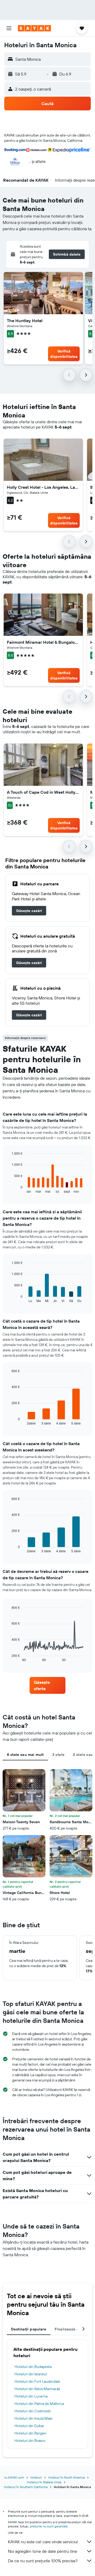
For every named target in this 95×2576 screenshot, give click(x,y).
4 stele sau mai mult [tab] (25, 1755)
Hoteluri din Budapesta (33, 2367)
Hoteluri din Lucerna (31, 2396)
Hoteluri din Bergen (30, 2433)
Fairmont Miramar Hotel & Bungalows (43, 642)
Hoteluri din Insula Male (34, 2418)
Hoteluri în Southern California (26, 2487)
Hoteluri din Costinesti (33, 2411)
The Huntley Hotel (25, 321)
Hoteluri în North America (66, 2477)
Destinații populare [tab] (29, 2329)
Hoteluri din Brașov (30, 2441)
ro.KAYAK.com (14, 2477)
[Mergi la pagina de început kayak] (34, 28)
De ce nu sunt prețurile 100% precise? (43, 2561)
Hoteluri (36, 2477)
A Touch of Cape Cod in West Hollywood (43, 792)
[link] (29, 911)
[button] (9, 28)
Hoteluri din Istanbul (31, 2374)
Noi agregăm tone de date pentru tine (42, 2551)
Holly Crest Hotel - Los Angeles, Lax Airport (43, 487)
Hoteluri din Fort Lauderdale (37, 2381)
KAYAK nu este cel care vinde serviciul (43, 2542)
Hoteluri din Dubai (29, 2426)
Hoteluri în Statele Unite (44, 2482)
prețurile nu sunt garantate (49, 2526)
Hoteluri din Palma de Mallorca (39, 2404)
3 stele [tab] (58, 1755)
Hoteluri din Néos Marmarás (37, 2389)
